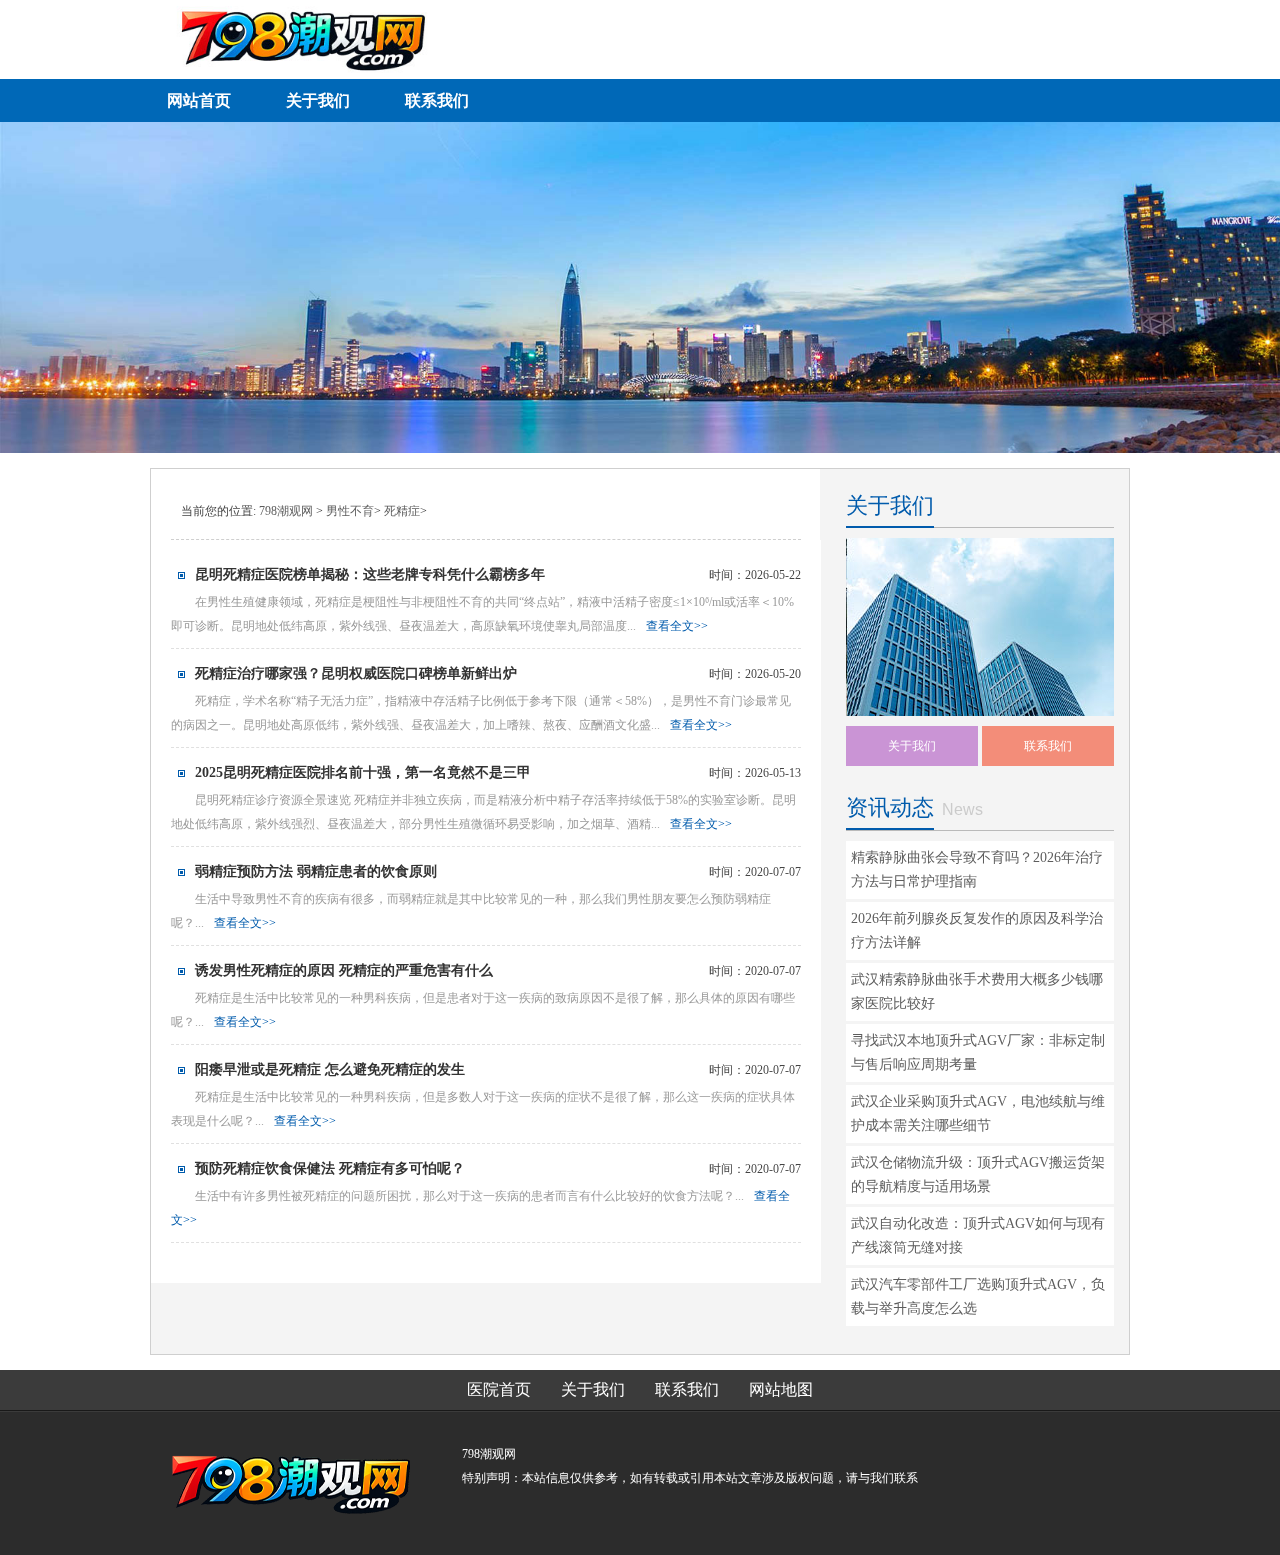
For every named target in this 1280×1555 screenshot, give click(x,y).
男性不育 (350, 511)
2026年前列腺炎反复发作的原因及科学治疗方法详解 (977, 930)
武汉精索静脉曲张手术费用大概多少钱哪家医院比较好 (977, 991)
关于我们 (912, 746)
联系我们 (1048, 746)
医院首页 (499, 1389)
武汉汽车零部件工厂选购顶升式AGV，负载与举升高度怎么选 (978, 1296)
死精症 (402, 511)
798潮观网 (286, 511)
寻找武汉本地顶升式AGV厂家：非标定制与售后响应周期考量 (978, 1052)
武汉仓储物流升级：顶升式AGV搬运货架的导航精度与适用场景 (978, 1174)
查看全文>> (677, 626)
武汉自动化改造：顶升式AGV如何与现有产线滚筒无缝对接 (978, 1235)
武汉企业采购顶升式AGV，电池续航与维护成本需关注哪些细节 (978, 1113)
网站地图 (781, 1389)
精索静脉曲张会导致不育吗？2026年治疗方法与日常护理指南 (977, 869)
